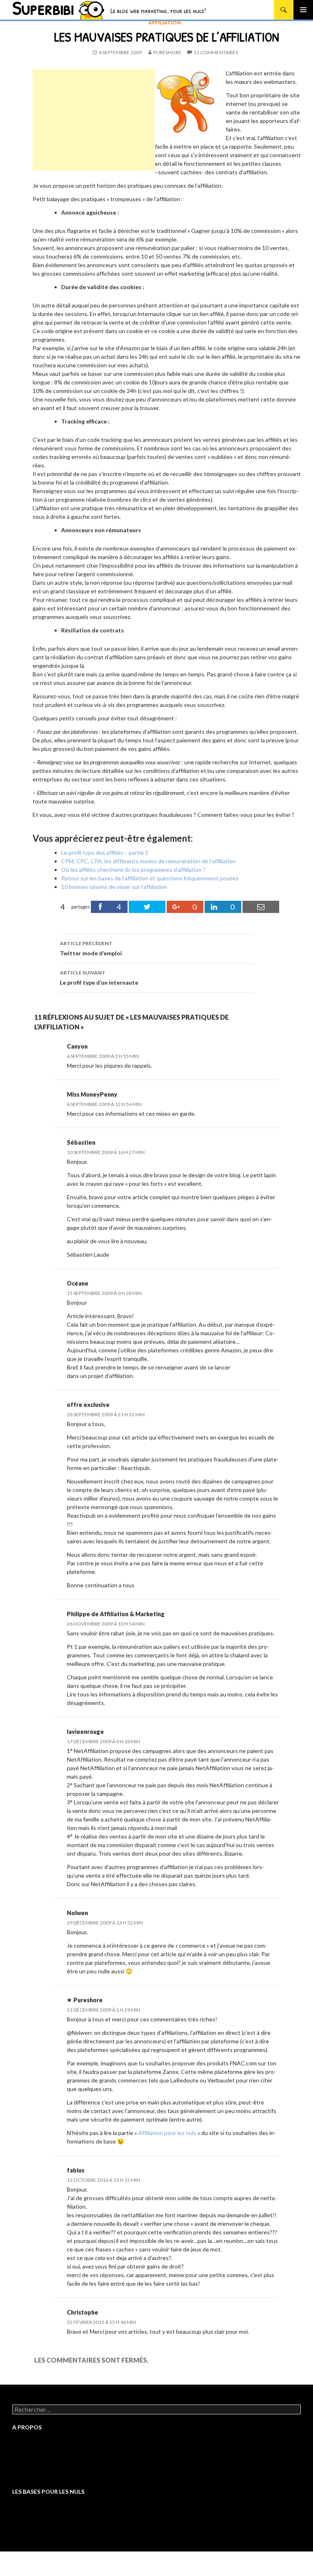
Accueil (22, 2445)
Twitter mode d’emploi (91, 948)
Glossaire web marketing (44, 2460)
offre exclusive (88, 1405)
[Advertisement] (94, 120)
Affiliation (165, 23)
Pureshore (167, 52)
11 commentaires (216, 52)
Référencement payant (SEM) (50, 2532)
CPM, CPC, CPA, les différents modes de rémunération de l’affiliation (148, 861)
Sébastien (81, 1142)
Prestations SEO (34, 2453)
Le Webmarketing (35, 2510)
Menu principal (303, 10)
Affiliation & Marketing (132, 1614)
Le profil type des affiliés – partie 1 (105, 852)
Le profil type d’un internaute (99, 978)
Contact (23, 2475)
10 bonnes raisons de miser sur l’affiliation (114, 887)
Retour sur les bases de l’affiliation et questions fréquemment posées (150, 878)
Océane (78, 1283)
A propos (24, 2467)
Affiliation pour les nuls (167, 2133)
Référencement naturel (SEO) (50, 2524)
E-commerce (28, 2539)
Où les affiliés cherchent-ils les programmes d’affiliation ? (133, 870)
